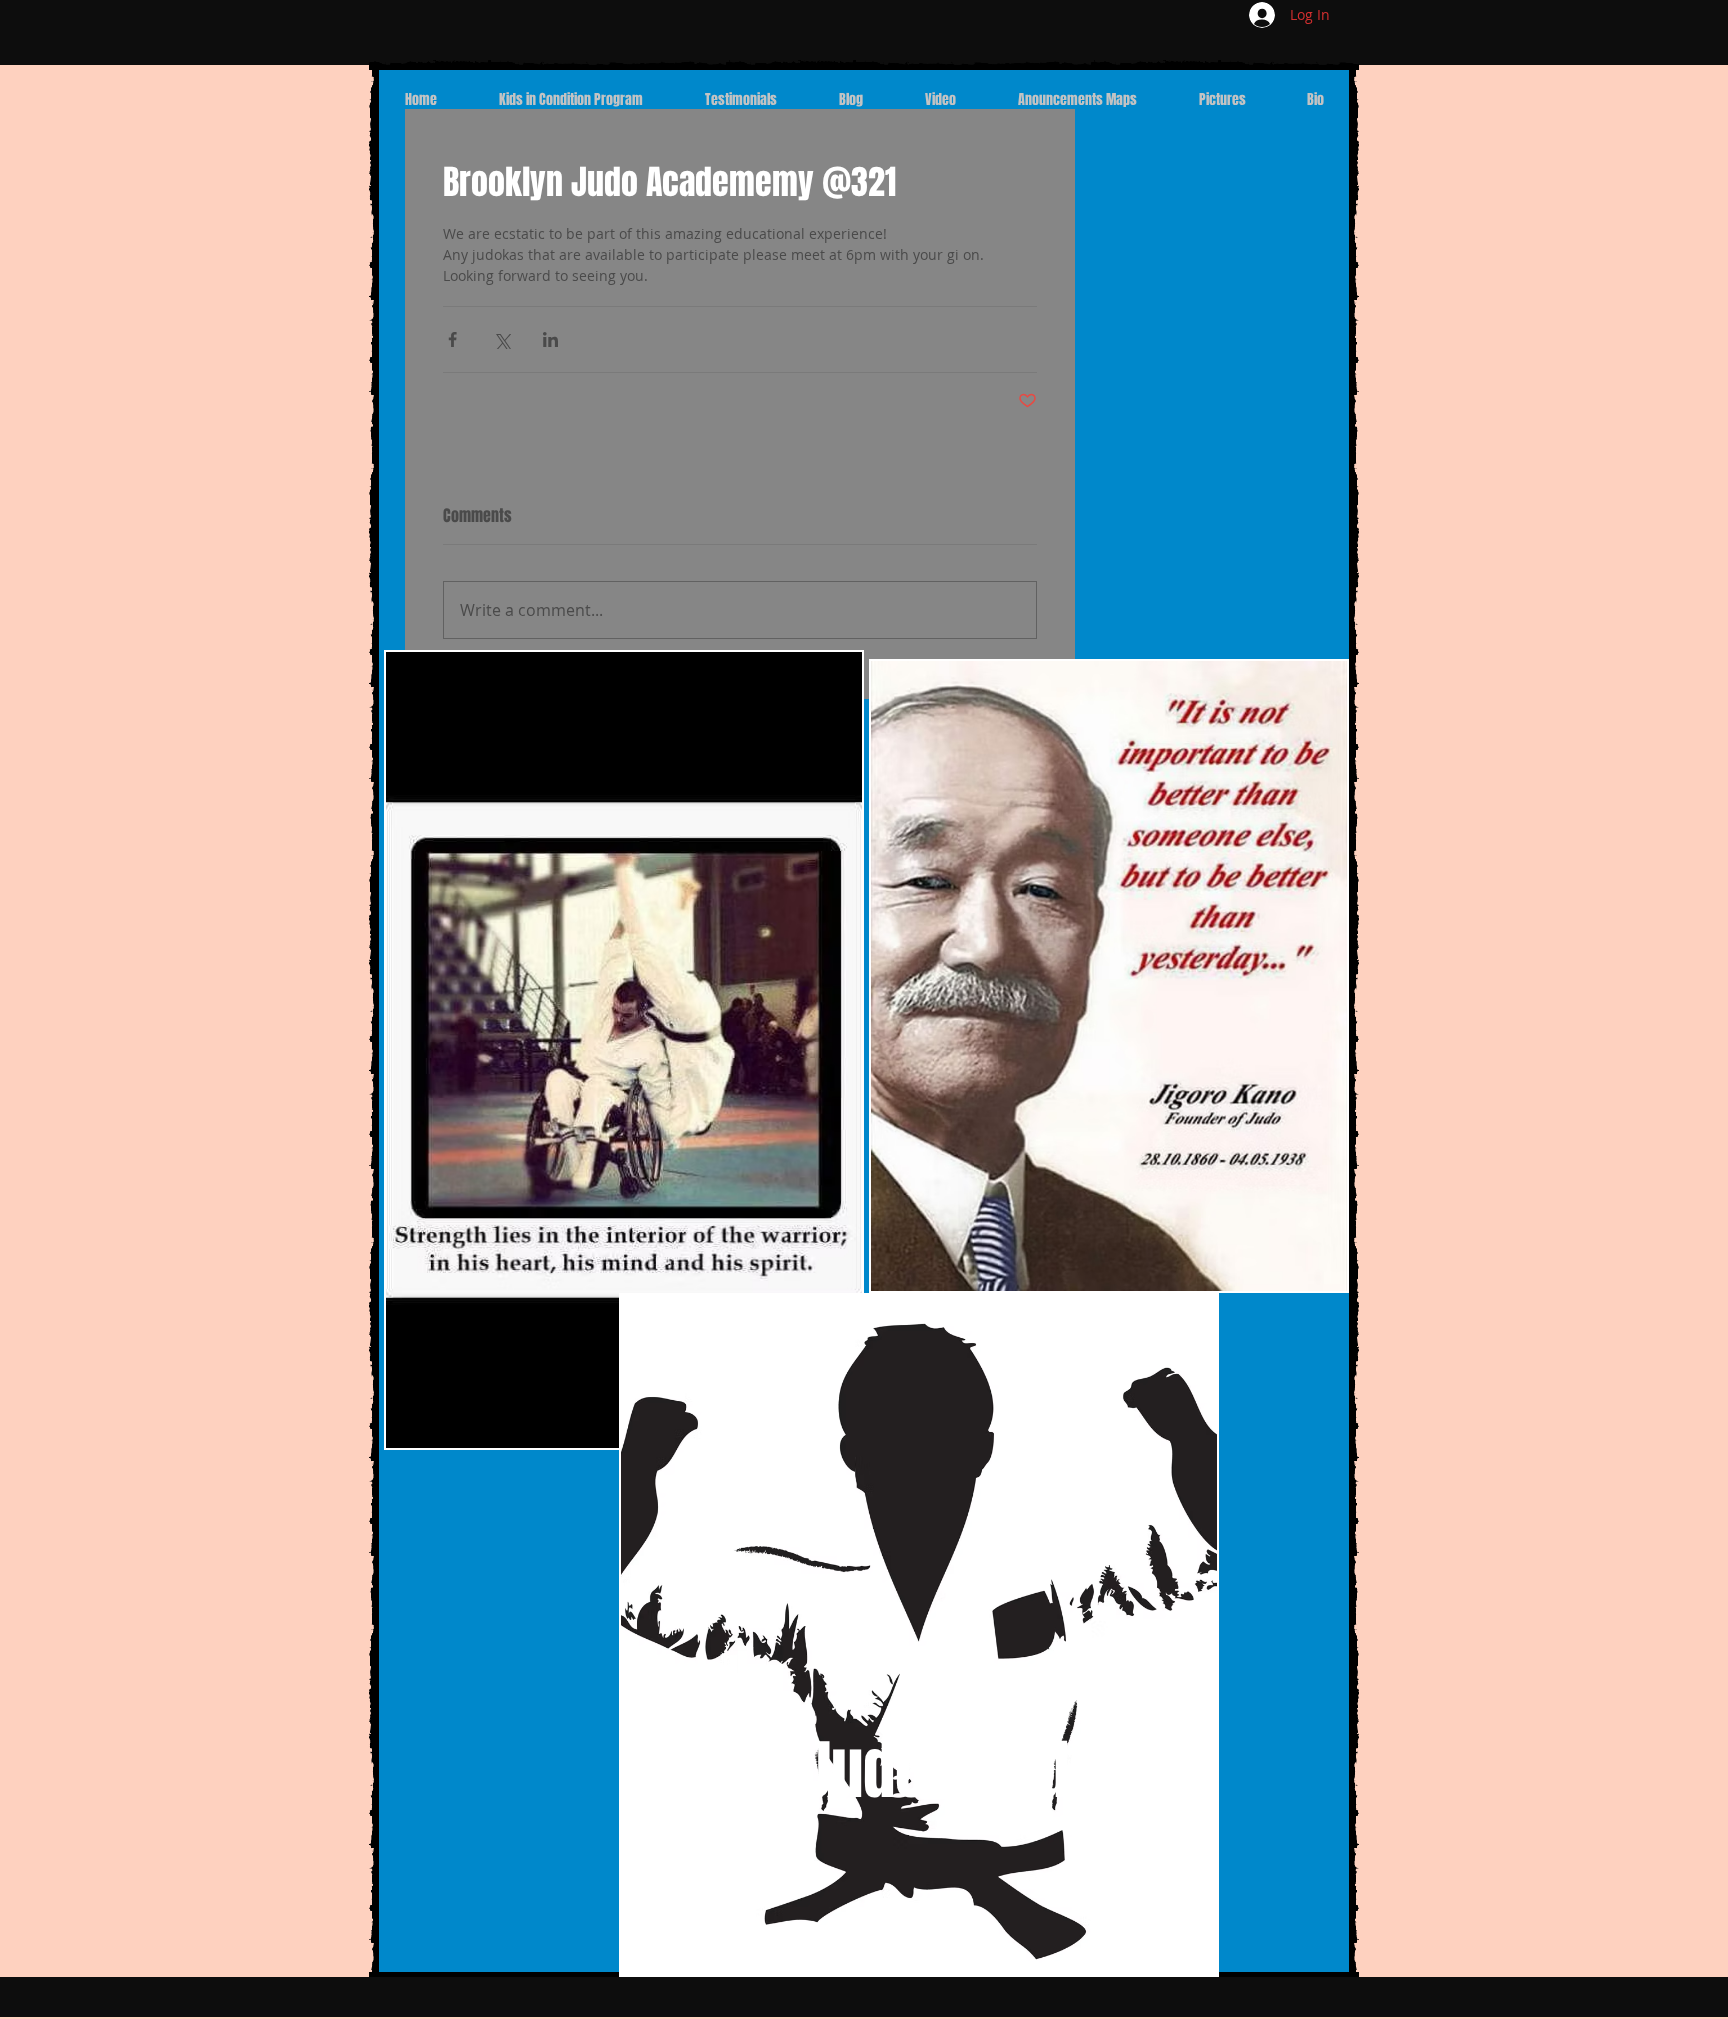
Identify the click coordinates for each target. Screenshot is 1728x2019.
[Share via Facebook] (452, 339)
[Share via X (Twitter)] (501, 339)
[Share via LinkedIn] (550, 339)
